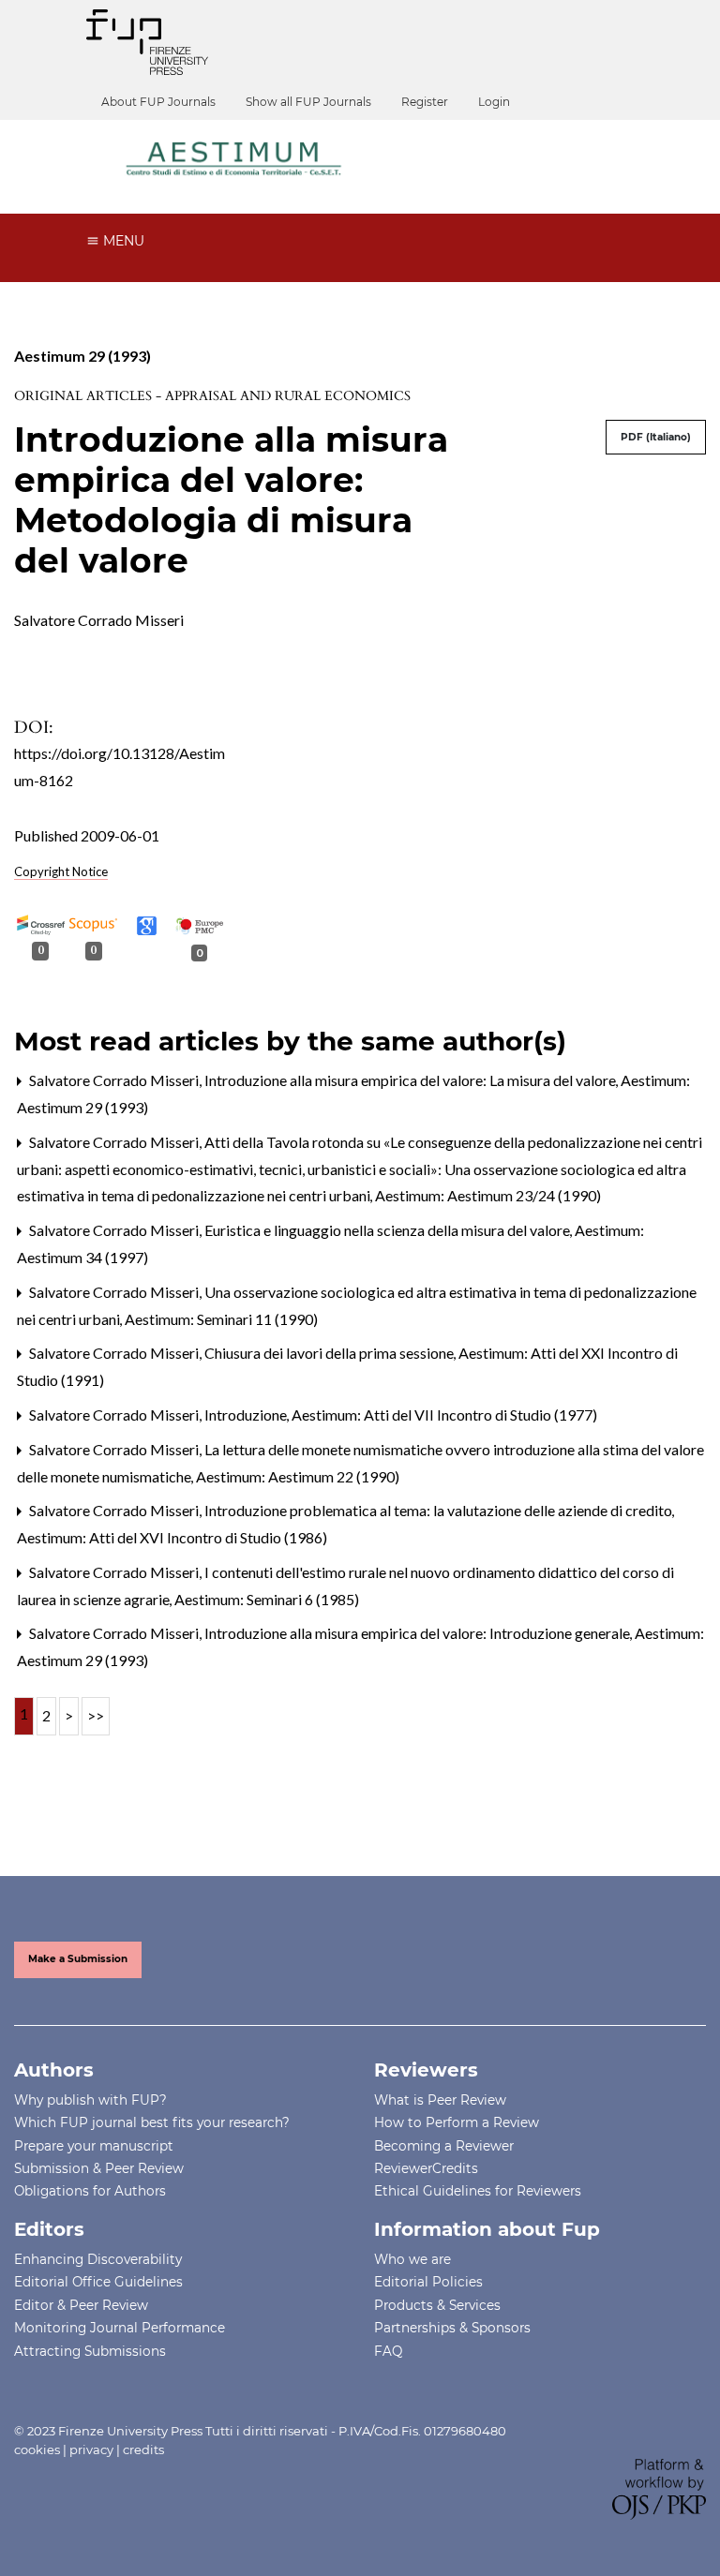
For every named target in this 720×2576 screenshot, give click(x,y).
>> (96, 1715)
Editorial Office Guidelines (98, 2282)
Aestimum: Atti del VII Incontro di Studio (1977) (444, 1415)
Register (425, 102)
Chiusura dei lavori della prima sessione (330, 1353)
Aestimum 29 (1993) (82, 356)
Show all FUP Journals (308, 102)
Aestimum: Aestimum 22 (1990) (298, 1476)
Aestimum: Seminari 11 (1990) (221, 1319)
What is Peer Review (440, 2100)
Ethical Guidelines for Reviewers (478, 2191)
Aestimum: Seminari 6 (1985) (267, 1599)
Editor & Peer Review (81, 2305)
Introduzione (247, 1415)
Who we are (412, 2259)
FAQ (388, 2351)
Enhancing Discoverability (98, 2259)
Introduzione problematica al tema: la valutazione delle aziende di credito (440, 1510)
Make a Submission (78, 1959)
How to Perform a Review (457, 2122)
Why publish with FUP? (90, 2100)
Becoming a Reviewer (444, 2146)
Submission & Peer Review (99, 2168)
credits (143, 2449)
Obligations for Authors (90, 2191)
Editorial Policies (428, 2282)
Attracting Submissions (90, 2351)
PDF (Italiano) (656, 437)
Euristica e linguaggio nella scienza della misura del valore (389, 1230)
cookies (37, 2449)
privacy (91, 2449)
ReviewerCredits (426, 2168)
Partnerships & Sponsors (452, 2328)
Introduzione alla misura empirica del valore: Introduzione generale (419, 1633)
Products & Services (437, 2305)
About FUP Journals (158, 102)
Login (494, 102)
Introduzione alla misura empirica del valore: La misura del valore (412, 1080)
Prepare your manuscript (94, 2146)
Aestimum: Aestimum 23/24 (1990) (488, 1195)
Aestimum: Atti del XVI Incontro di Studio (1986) (172, 1537)
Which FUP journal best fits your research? (152, 2122)
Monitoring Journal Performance (120, 2328)
